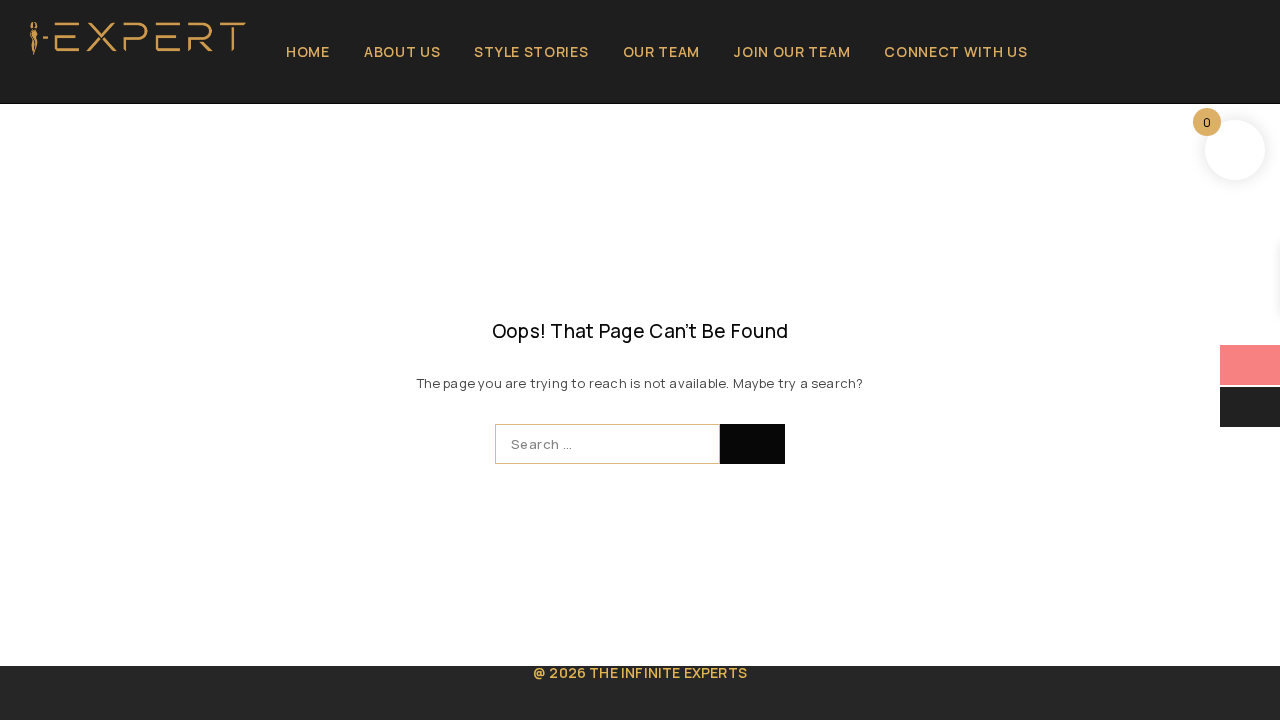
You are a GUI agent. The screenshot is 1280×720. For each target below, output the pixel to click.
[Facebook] (36, 80)
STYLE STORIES (531, 51)
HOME (308, 51)
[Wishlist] (1242, 52)
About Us (402, 51)
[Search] (1208, 52)
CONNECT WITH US (956, 51)
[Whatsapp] (101, 80)
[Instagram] (69, 80)
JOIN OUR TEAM (792, 51)
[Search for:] (607, 444)
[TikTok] (134, 80)
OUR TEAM (662, 51)
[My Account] (1174, 52)
